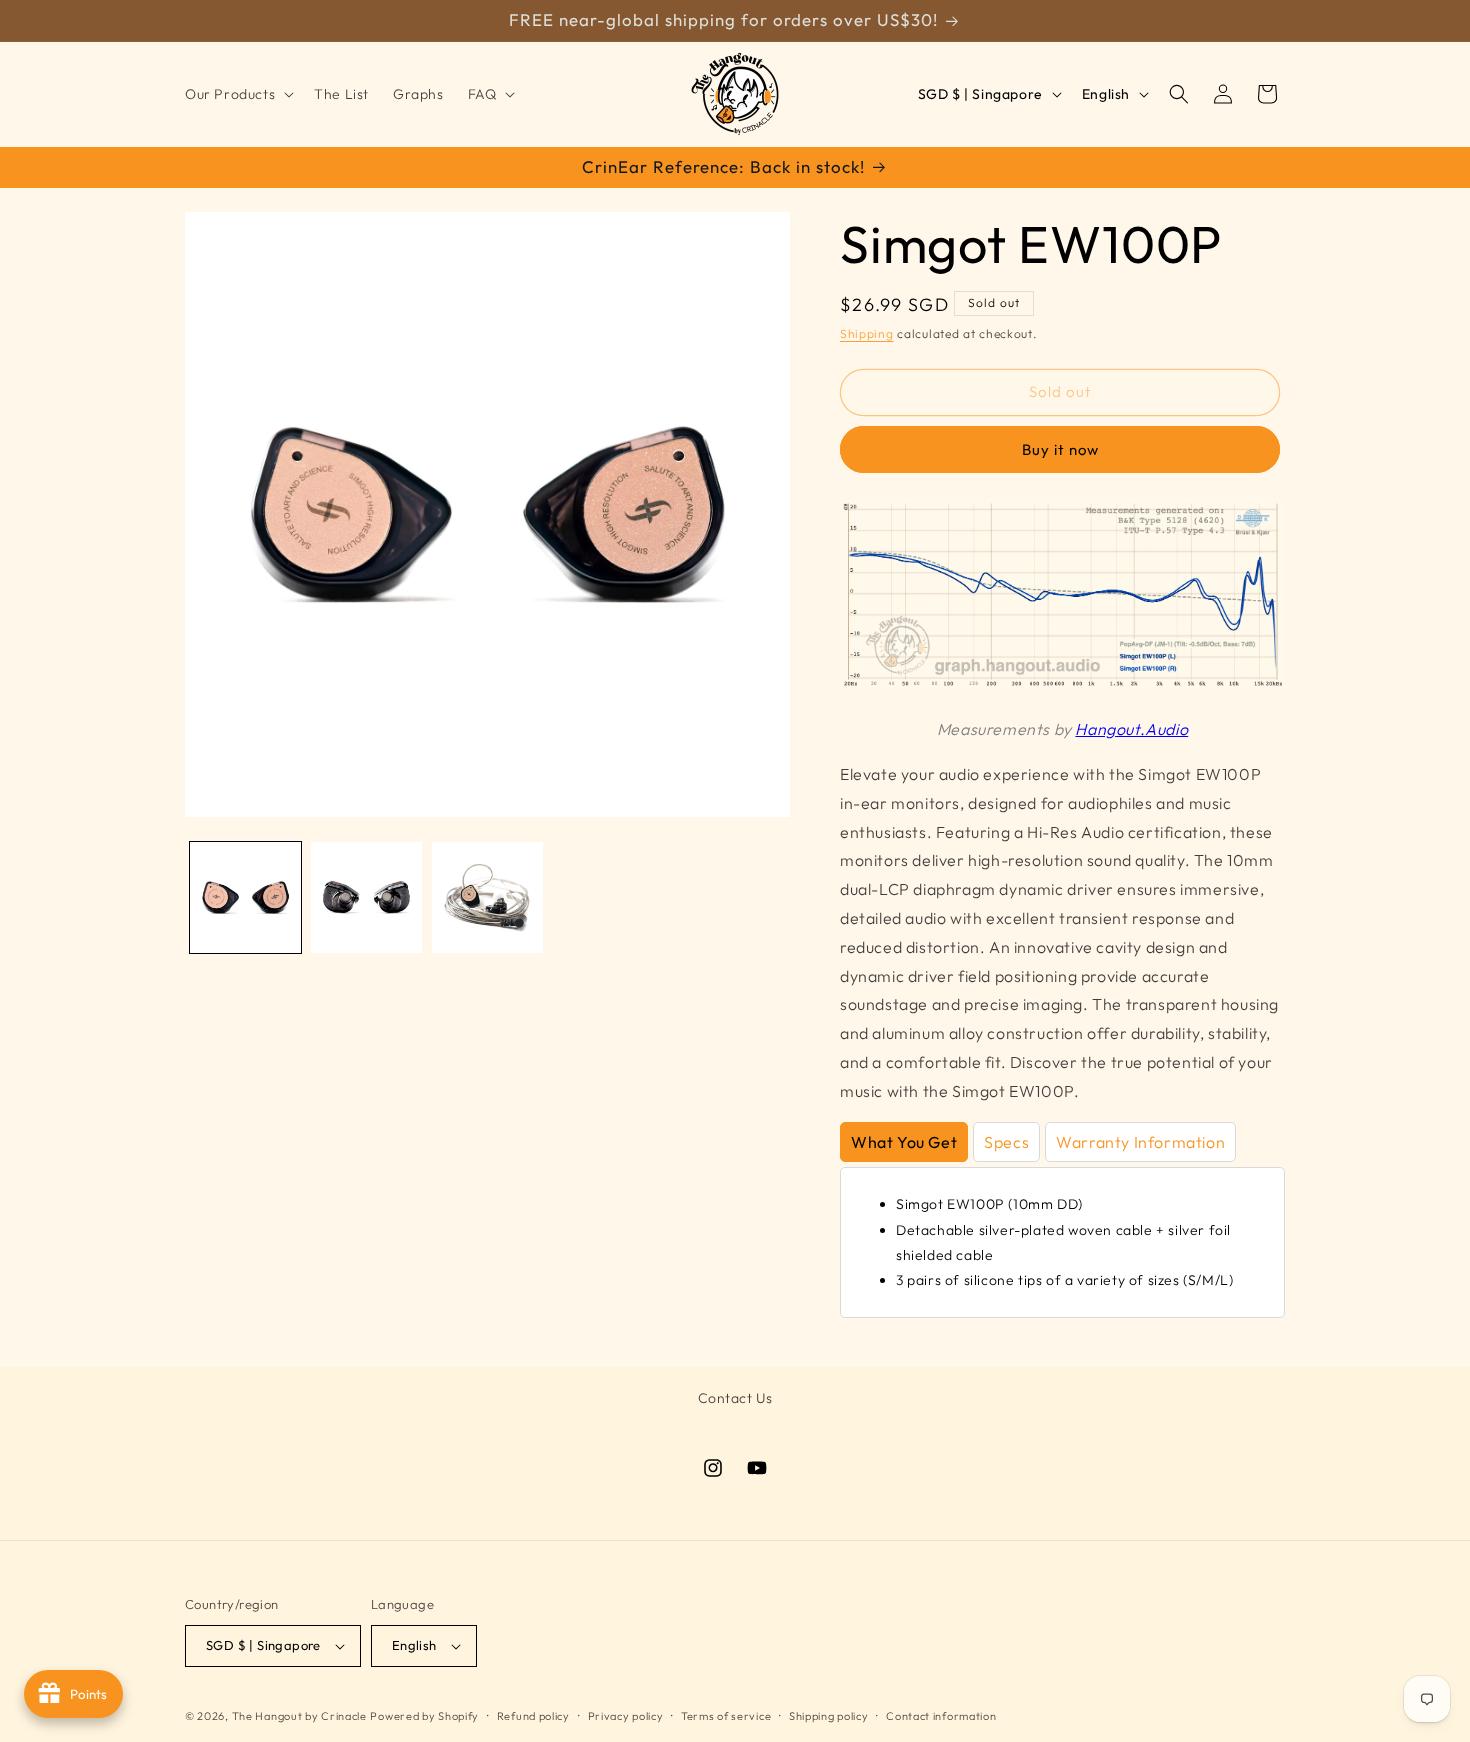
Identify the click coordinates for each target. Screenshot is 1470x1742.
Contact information (941, 1716)
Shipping (867, 333)
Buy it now (1060, 449)
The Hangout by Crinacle (299, 1716)
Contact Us (735, 1398)
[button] (237, 94)
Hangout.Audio (1131, 729)
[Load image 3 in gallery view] (487, 897)
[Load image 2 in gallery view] (366, 897)
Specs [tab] (1006, 1142)
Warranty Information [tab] (1140, 1142)
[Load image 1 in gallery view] (245, 897)
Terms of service (726, 1716)
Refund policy (533, 1716)
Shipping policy (829, 1716)
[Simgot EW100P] (1062, 684)
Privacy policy (626, 1716)
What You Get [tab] (904, 1142)
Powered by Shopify (424, 1716)
